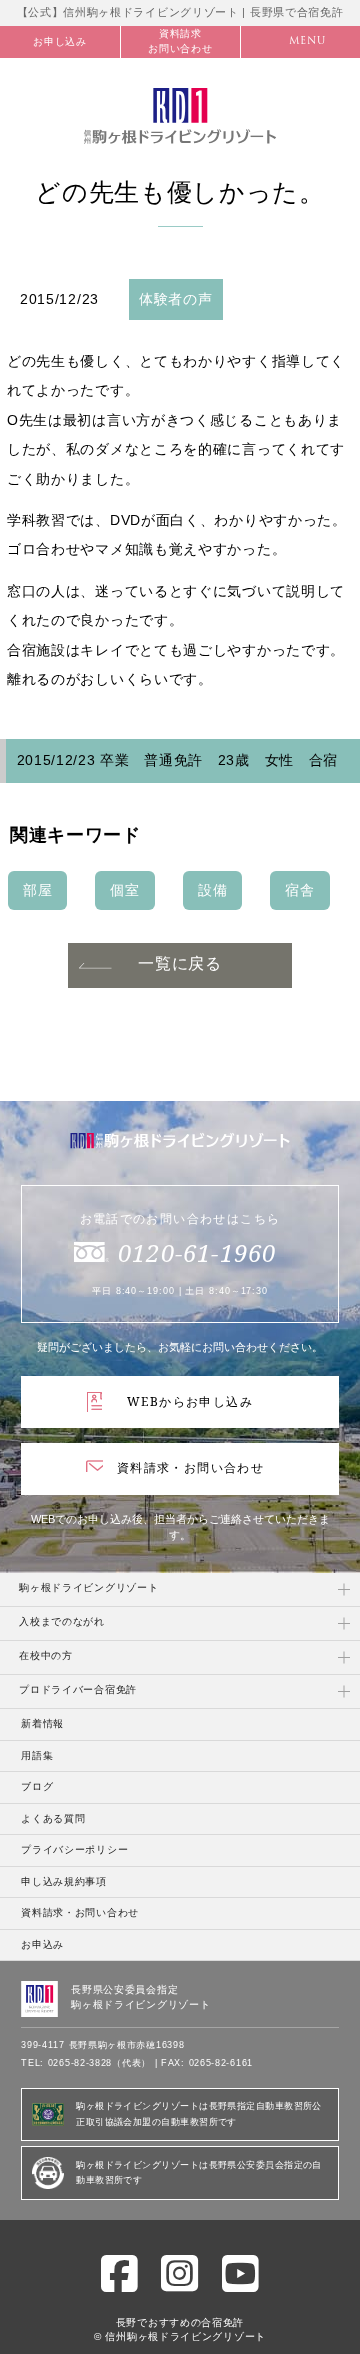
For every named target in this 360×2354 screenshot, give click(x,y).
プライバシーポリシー (74, 1849)
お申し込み (60, 41)
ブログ (37, 1786)
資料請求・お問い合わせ (190, 1467)
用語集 (37, 1755)
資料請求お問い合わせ (180, 41)
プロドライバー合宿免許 (78, 1689)
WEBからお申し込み (190, 1401)
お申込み (42, 1944)
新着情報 (42, 1723)
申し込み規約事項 (64, 1881)
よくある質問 (53, 1818)
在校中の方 (46, 1655)
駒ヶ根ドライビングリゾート (88, 1587)
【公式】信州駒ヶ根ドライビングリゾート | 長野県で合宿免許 (180, 12)
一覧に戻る (180, 963)
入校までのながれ (62, 1621)
